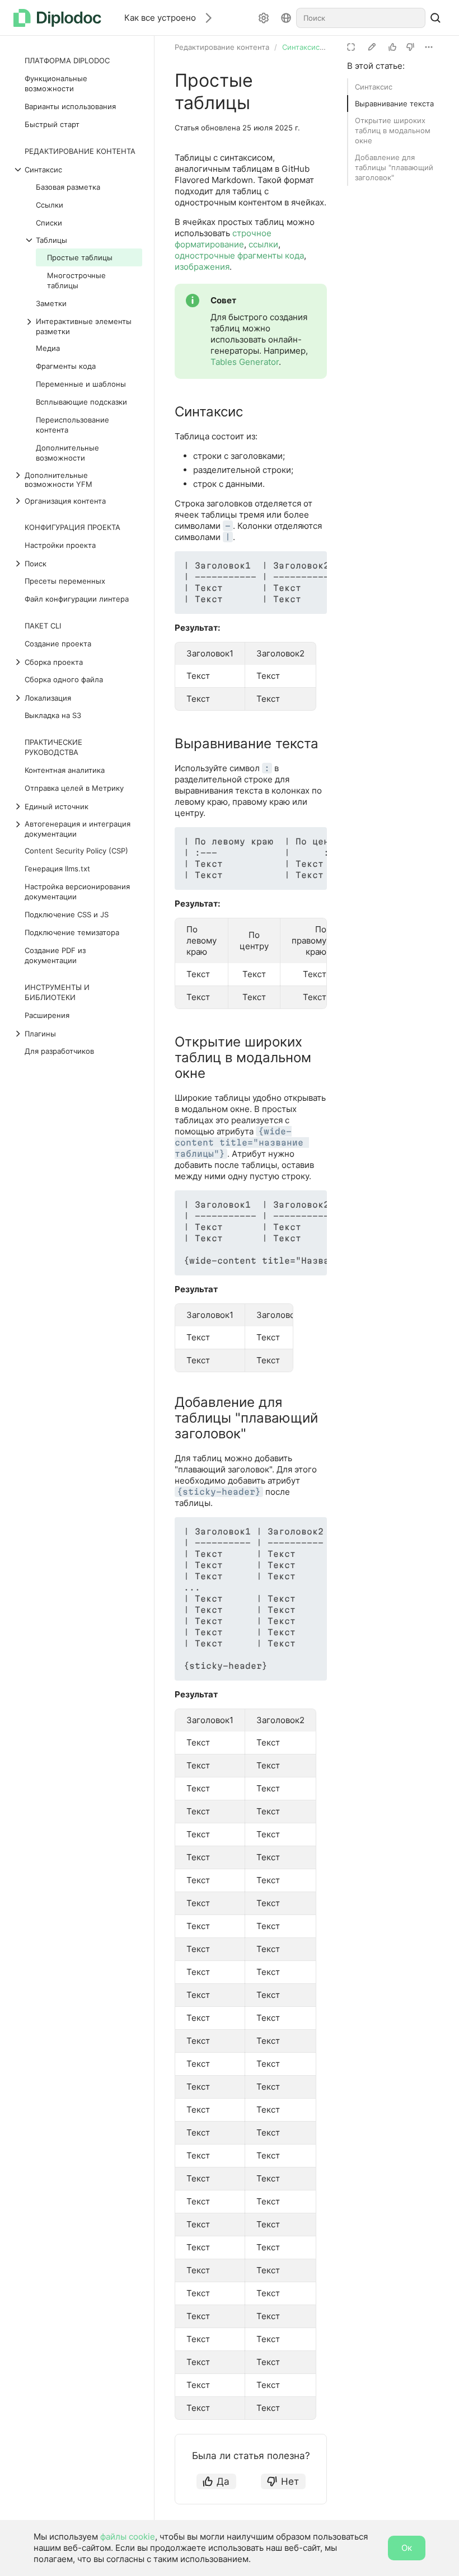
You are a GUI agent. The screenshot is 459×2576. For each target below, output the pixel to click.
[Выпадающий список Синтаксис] (19, 170)
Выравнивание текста (394, 104)
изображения (202, 267)
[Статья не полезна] (410, 47)
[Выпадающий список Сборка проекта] (19, 662)
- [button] (228, 526)
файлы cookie (128, 2537)
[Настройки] (264, 18)
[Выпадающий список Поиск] (19, 564)
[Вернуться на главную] (60, 18)
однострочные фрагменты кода (239, 255)
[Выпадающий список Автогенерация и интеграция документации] (19, 829)
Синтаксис (374, 87)
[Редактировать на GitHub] (372, 47)
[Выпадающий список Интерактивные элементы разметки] (30, 326)
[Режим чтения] (351, 47)
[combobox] (361, 18)
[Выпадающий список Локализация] (19, 698)
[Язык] (286, 18)
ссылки (263, 244)
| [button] (228, 537)
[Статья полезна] (392, 47)
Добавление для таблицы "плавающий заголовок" (394, 167)
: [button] (267, 768)
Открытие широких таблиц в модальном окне (393, 130)
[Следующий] (204, 18)
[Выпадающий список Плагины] (19, 1034)
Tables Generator (245, 362)
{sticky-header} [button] (219, 1492)
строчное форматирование (223, 239)
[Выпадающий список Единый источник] (19, 806)
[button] (292, 566)
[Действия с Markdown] (429, 47)
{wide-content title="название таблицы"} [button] (242, 1142)
